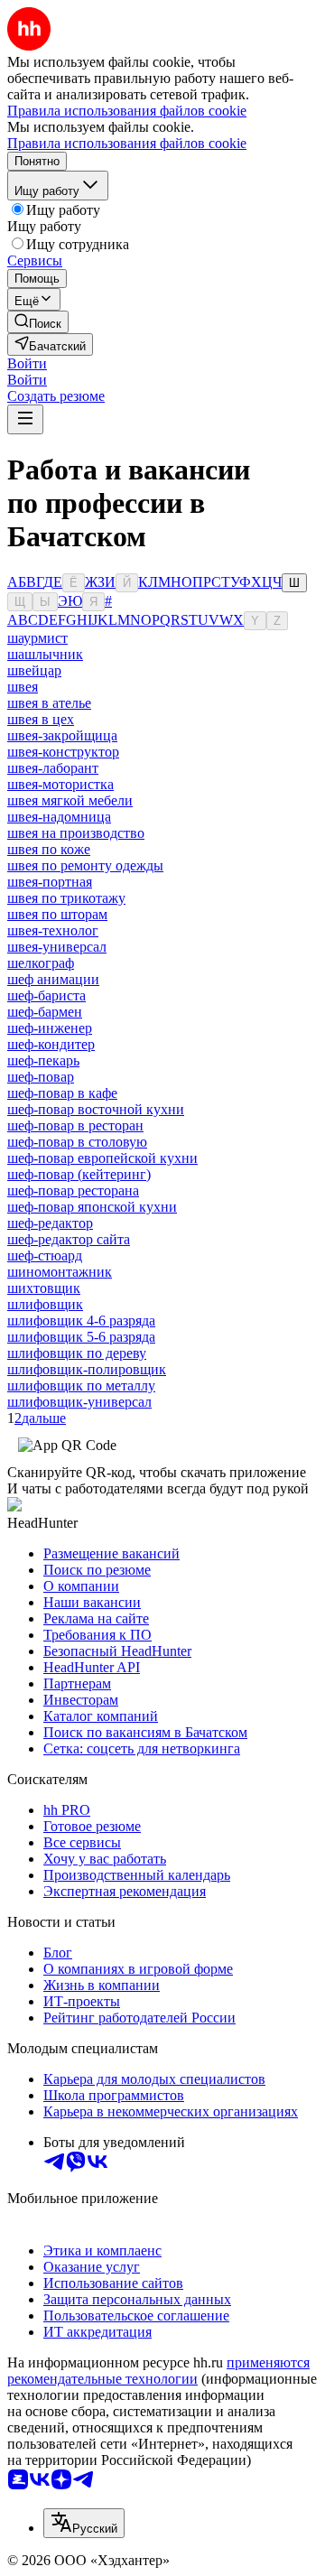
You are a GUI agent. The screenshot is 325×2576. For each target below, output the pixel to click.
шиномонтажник (60, 1272)
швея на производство (76, 833)
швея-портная (50, 882)
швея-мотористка (60, 784)
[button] (27, 363)
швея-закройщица (62, 735)
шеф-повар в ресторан (75, 1125)
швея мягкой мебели (70, 800)
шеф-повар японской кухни (92, 1207)
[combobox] (84, 2523)
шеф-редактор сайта (69, 1239)
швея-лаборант (53, 768)
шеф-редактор (50, 1223)
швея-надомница (59, 817)
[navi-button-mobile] (25, 419)
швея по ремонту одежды (85, 865)
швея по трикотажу (66, 898)
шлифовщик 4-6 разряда (81, 1321)
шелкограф (41, 963)
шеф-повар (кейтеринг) (79, 1174)
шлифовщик (45, 1304)
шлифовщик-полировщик (87, 1369)
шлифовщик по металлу (81, 1386)
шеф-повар (41, 1077)
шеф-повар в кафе (62, 1093)
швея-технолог (53, 930)
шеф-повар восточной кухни (96, 1109)
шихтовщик (44, 1288)
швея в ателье (49, 703)
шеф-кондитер (51, 1044)
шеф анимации (53, 979)
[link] (38, 322)
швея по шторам (57, 914)
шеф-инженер (50, 1028)
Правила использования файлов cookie (127, 143)
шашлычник (45, 654)
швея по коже (49, 849)
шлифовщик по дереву (77, 1353)
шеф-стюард (45, 1255)
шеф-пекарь (43, 1060)
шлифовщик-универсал (79, 1402)
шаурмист (37, 638)
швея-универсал (57, 947)
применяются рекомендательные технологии (158, 2371)
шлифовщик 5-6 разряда (81, 1337)
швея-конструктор (63, 752)
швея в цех (41, 719)
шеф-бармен (45, 1012)
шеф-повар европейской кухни (102, 1158)
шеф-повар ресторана (73, 1190)
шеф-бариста (46, 995)
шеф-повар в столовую (77, 1142)
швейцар (34, 670)
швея (23, 687)
